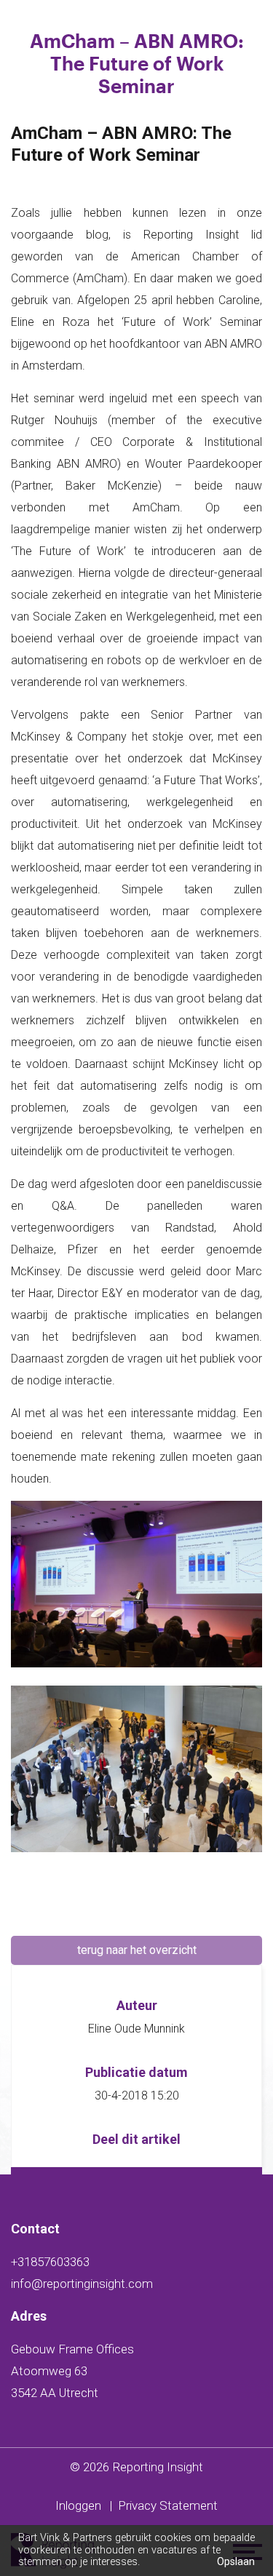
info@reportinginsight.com (82, 2284)
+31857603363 (50, 2262)
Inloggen (78, 2505)
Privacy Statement (168, 2505)
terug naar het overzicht (137, 1950)
